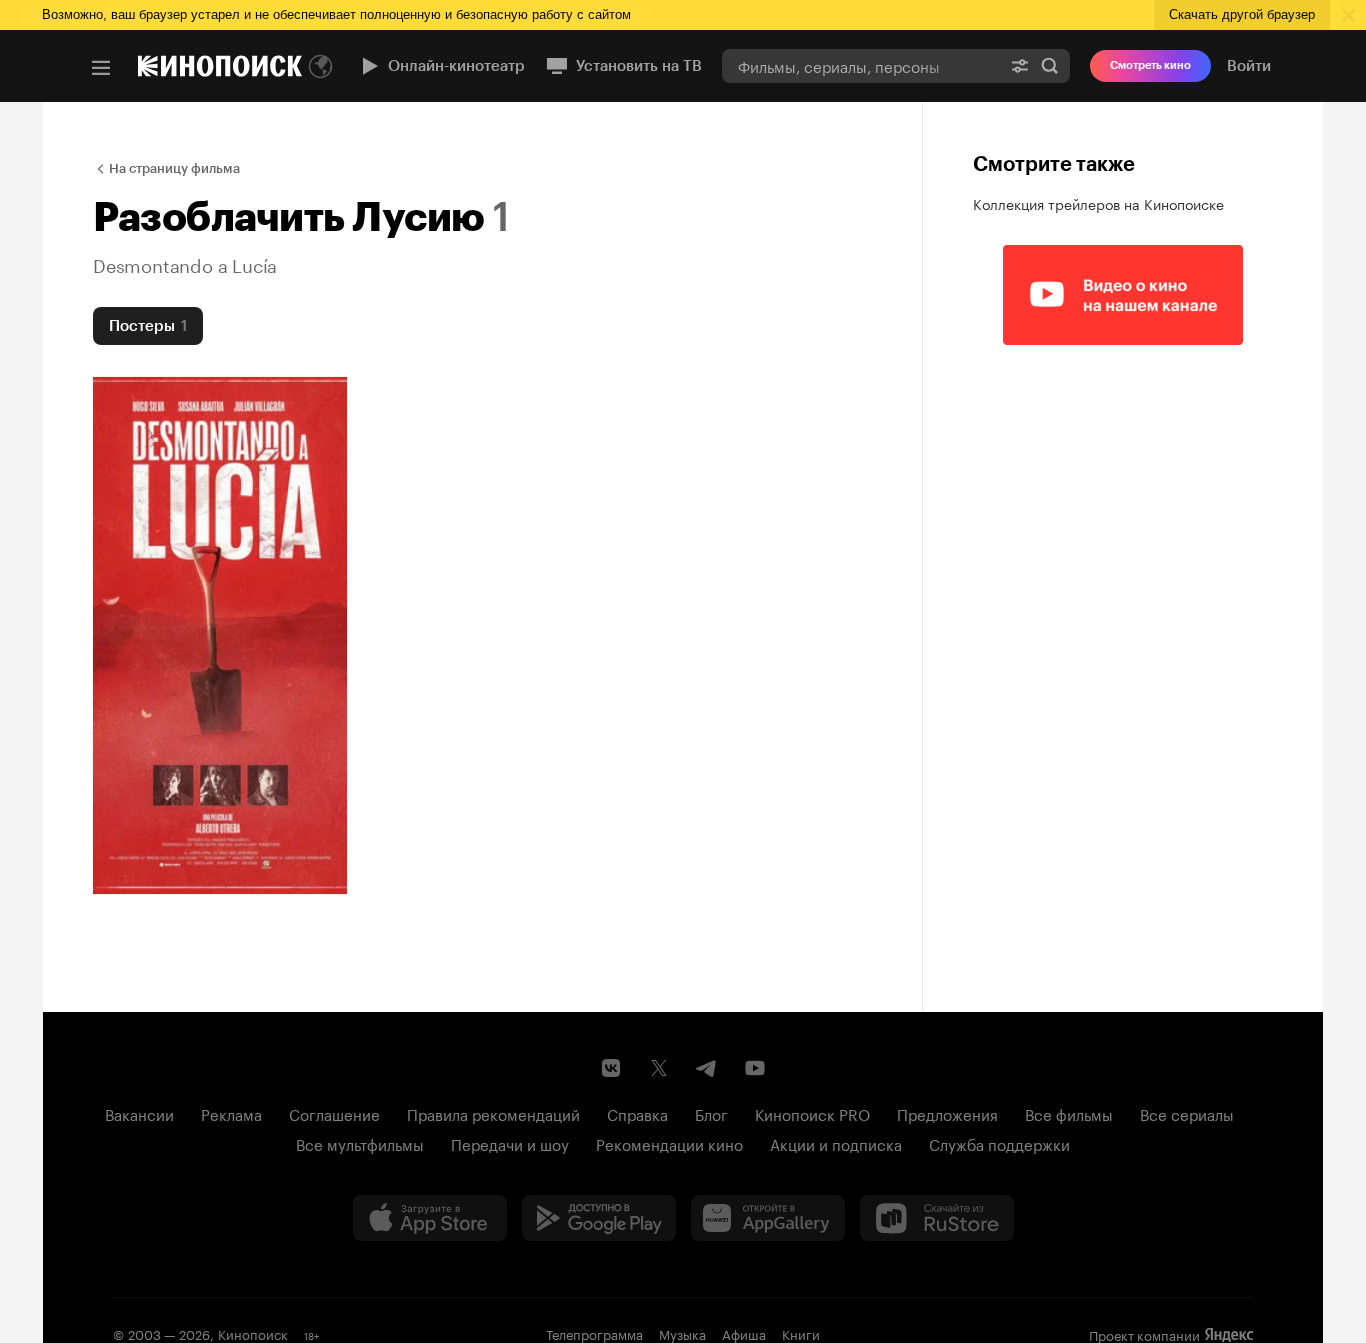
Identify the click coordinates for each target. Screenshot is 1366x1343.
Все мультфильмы (360, 1143)
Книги (801, 1333)
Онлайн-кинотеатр (456, 66)
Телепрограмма (594, 1333)
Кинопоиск (253, 1333)
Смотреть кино (1150, 65)
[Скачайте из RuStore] (937, 1218)
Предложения (947, 1113)
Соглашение (334, 1113)
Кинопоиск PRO (812, 1113)
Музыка (682, 1333)
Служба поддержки (999, 1143)
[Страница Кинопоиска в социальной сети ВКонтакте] (611, 1068)
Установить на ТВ (639, 66)
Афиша (744, 1333)
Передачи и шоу (510, 1143)
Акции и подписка (836, 1143)
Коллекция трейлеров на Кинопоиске (1098, 203)
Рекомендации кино (669, 1143)
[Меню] (101, 68)
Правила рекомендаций (493, 1113)
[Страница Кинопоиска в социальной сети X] (659, 1068)
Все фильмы (1069, 1113)
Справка (637, 1113)
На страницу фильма (174, 168)
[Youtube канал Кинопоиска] (755, 1068)
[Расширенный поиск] (1020, 65)
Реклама (231, 1113)
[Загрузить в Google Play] (599, 1218)
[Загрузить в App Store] (430, 1218)
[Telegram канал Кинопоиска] (707, 1068)
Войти (1249, 66)
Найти (1050, 65)
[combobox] (861, 65)
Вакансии (139, 1113)
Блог (711, 1113)
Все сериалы (1187, 1113)
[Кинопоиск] (220, 66)
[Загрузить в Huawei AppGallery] (768, 1218)
